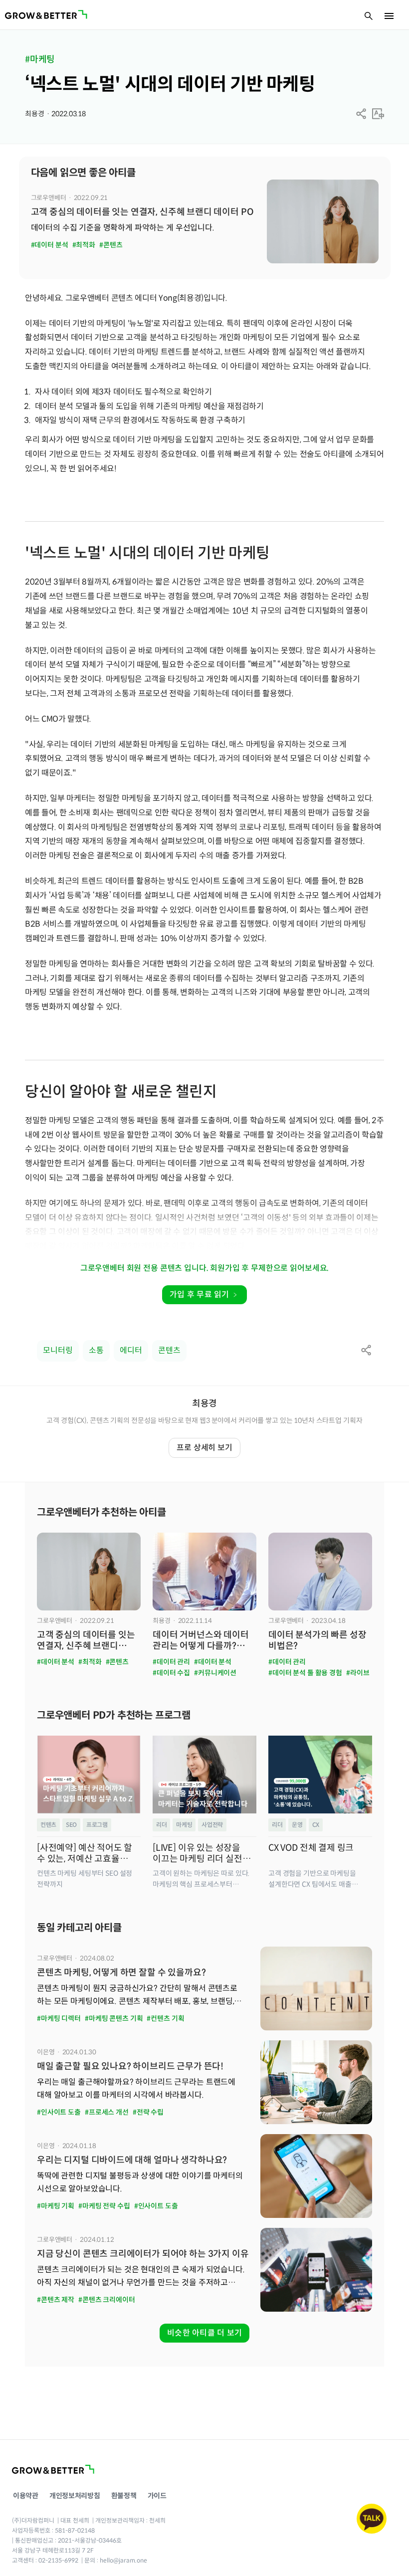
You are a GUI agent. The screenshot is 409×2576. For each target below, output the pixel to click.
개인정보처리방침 (75, 2496)
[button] (361, 114)
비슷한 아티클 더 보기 (204, 2333)
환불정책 (124, 2496)
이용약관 (26, 2496)
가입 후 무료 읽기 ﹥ (204, 1294)
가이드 (157, 2496)
